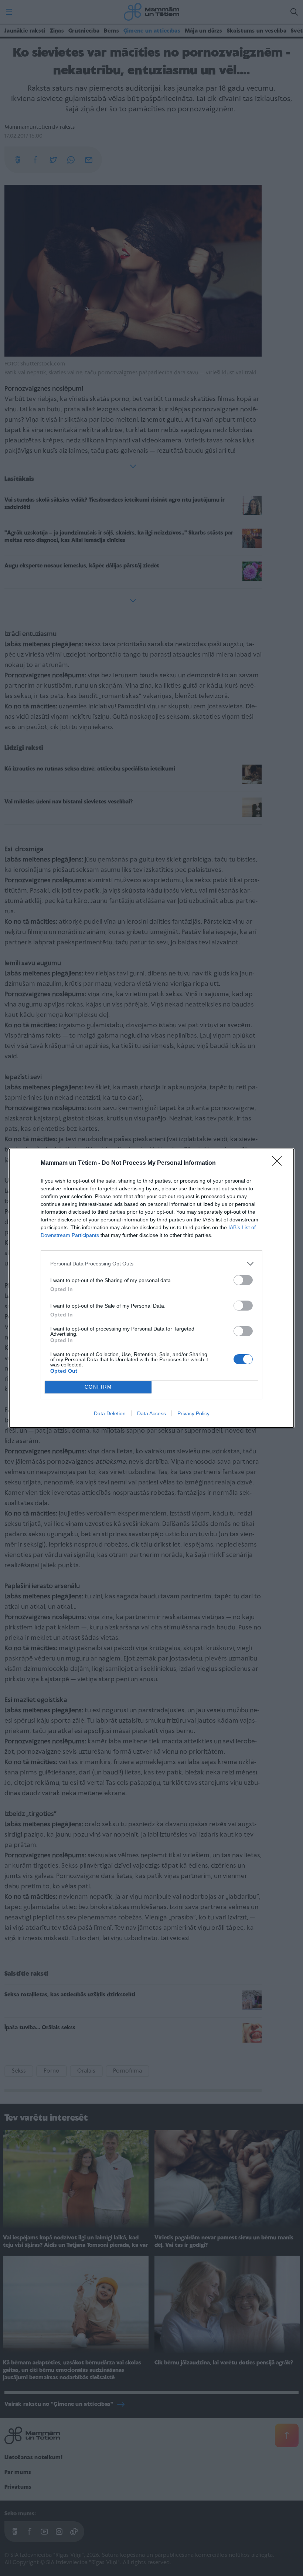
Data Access (151, 1413)
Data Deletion (110, 1413)
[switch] (243, 1280)
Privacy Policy (193, 1413)
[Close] (279, 1163)
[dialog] (151, 1288)
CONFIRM (98, 1387)
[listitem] (151, 1264)
